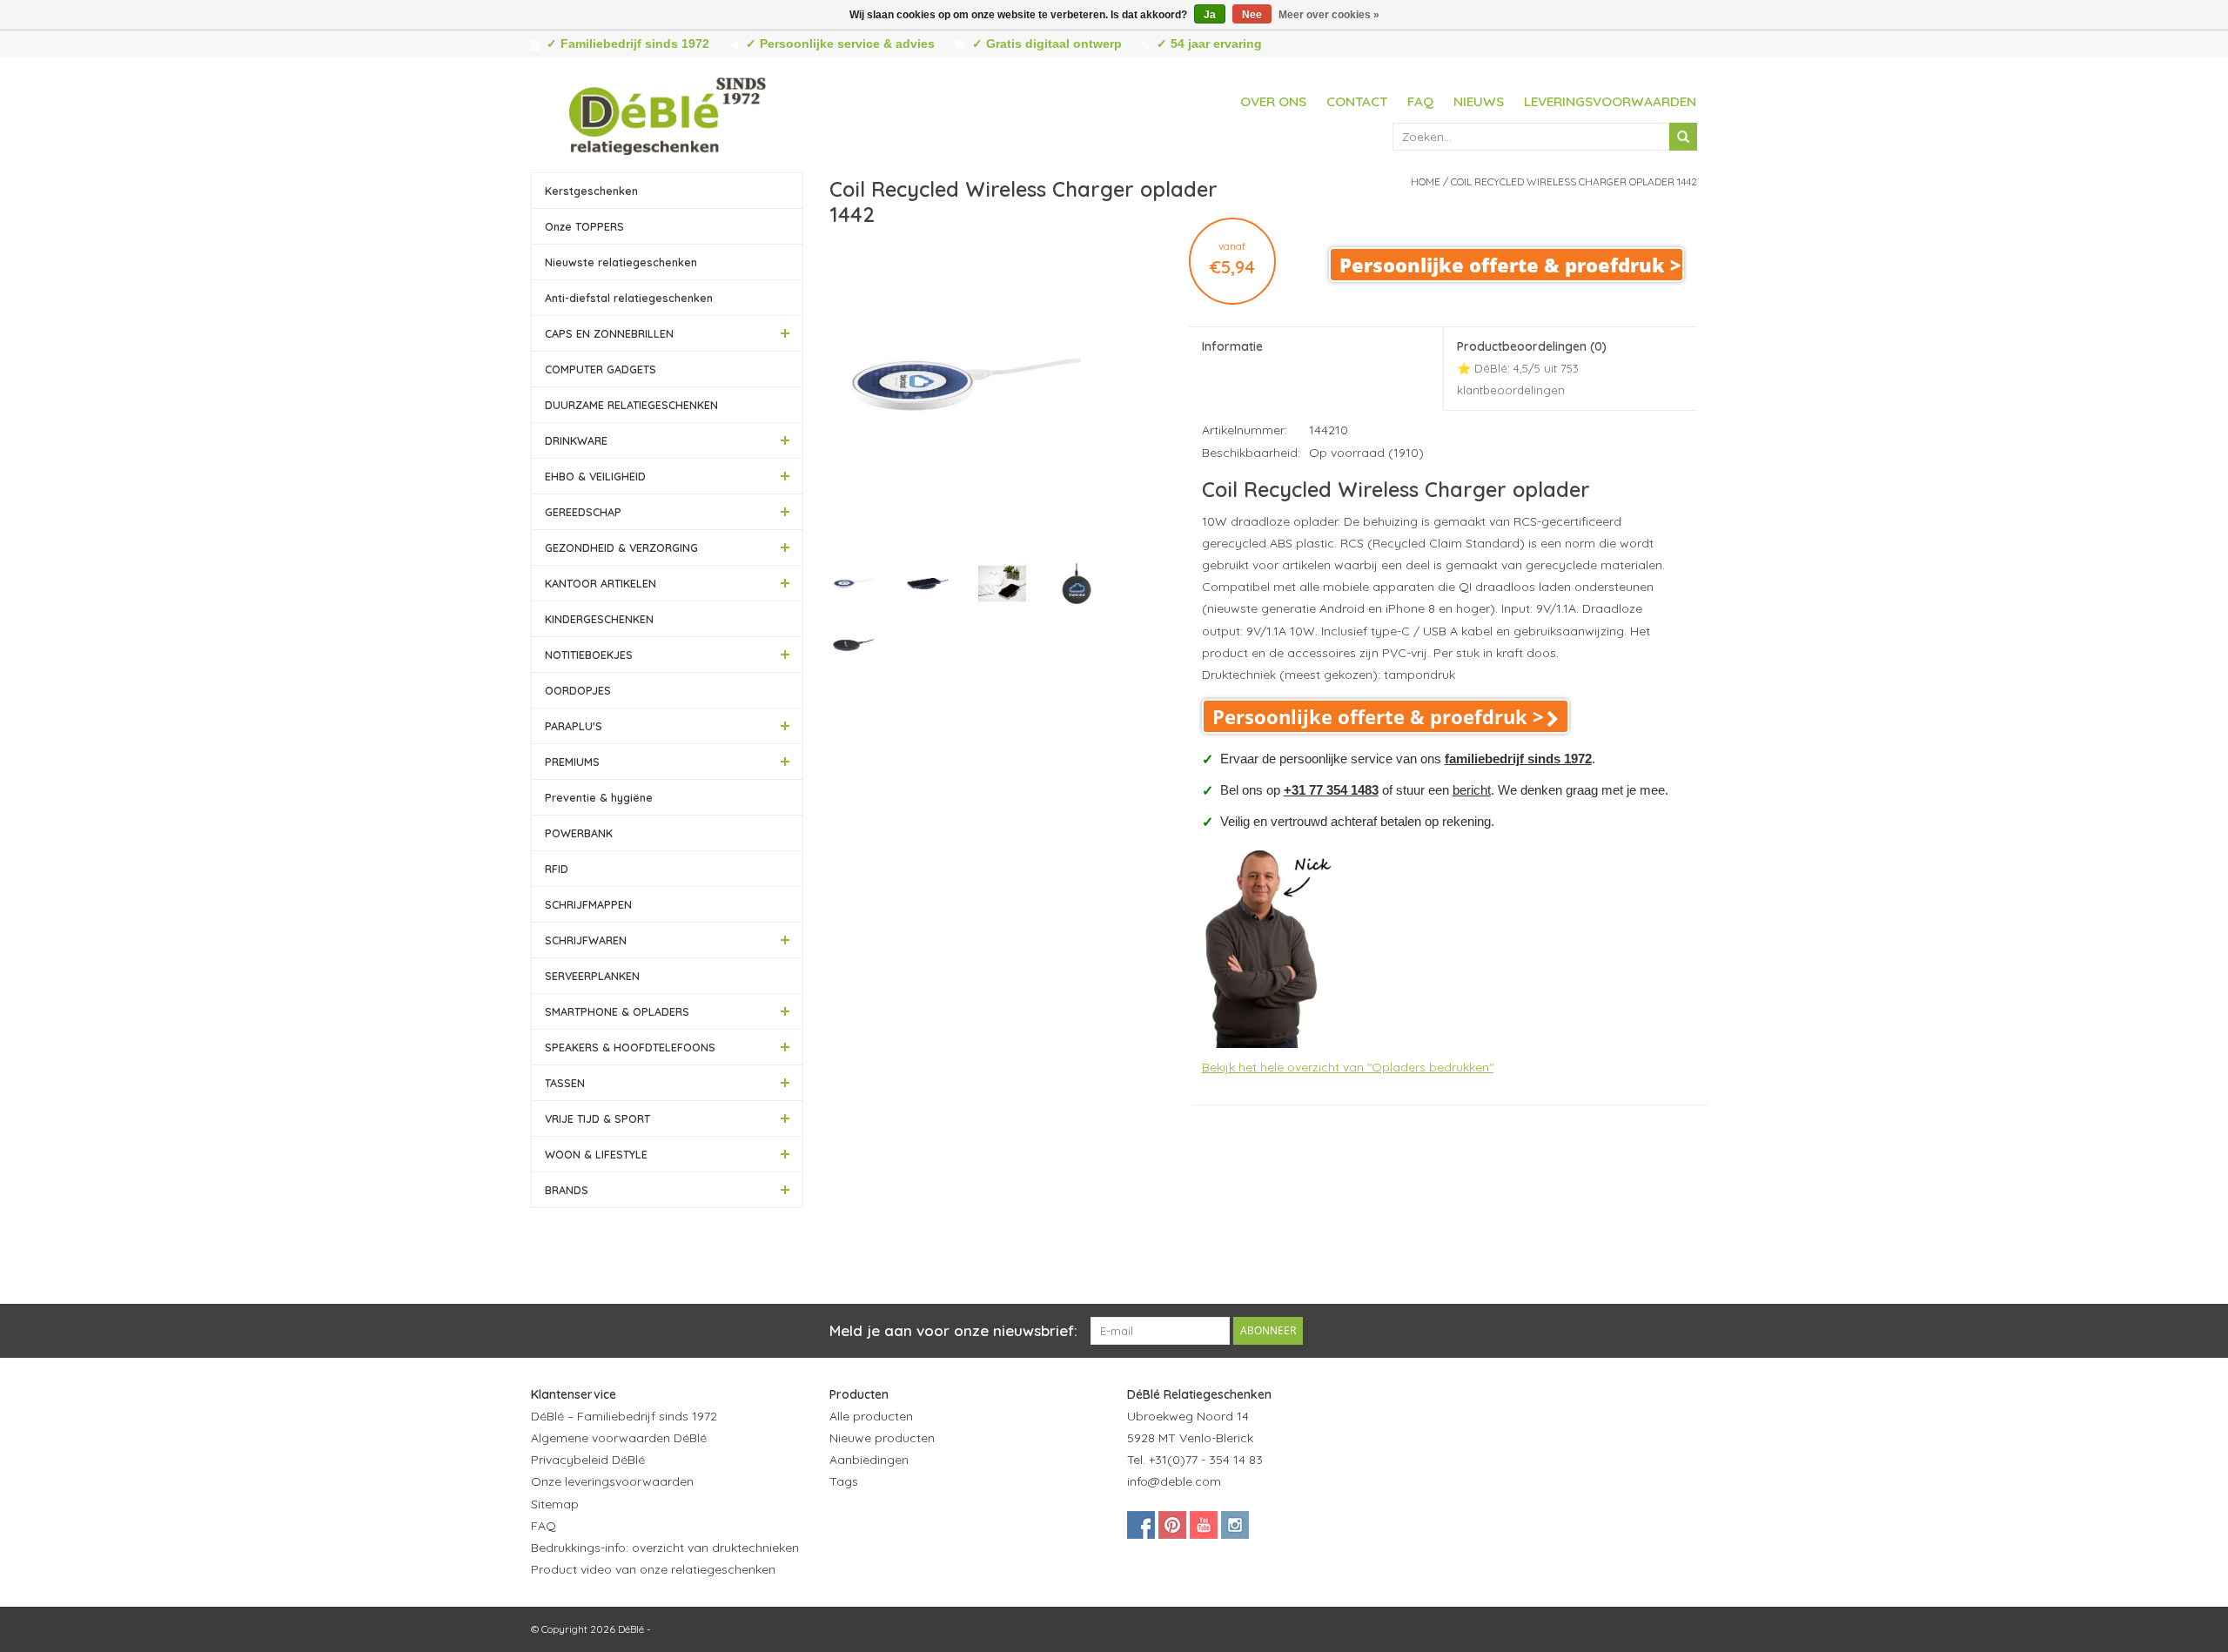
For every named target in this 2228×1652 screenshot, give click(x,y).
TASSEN (565, 1083)
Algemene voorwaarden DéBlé (619, 1438)
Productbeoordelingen (1532, 368)
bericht (1472, 790)
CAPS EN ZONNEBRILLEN (609, 333)
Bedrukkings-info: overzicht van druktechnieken (665, 1548)
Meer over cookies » (1329, 15)
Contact (1357, 101)
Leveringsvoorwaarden (1610, 101)
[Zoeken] (1683, 137)
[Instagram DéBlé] (1235, 1525)
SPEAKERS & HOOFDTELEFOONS (630, 1047)
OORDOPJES (578, 690)
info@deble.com (1174, 1481)
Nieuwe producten (882, 1438)
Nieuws (1479, 101)
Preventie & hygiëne (599, 797)
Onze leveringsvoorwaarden (612, 1481)
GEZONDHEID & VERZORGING (621, 547)
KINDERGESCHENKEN (599, 619)
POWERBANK (579, 833)
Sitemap (555, 1504)
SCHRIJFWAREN (586, 940)
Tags (844, 1481)
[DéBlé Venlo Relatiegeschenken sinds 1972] (668, 113)
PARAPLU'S (574, 726)
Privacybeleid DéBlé (588, 1460)
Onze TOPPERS (584, 226)
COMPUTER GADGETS (601, 369)
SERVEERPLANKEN (592, 976)
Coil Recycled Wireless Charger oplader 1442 (1574, 181)
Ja (1210, 15)
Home (1426, 181)
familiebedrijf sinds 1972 (1518, 759)
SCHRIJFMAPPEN (588, 904)
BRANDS (567, 1190)
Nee (1252, 15)
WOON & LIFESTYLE (596, 1154)
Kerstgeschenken (591, 191)
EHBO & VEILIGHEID (595, 476)
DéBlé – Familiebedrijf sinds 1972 (624, 1416)
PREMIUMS (572, 762)
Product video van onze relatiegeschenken (653, 1569)
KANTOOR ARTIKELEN (601, 583)
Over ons (1273, 101)
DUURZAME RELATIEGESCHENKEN (631, 405)
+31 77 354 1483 (1331, 790)
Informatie (1232, 346)
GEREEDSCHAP (583, 512)
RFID (557, 869)
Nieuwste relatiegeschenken (621, 262)
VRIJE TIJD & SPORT (597, 1118)
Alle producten (871, 1416)
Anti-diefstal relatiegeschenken (629, 298)
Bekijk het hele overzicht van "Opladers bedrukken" (1348, 1067)
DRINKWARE (576, 440)
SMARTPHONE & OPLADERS (617, 1011)
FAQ (1420, 101)
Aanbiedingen (869, 1460)
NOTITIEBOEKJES (589, 655)
